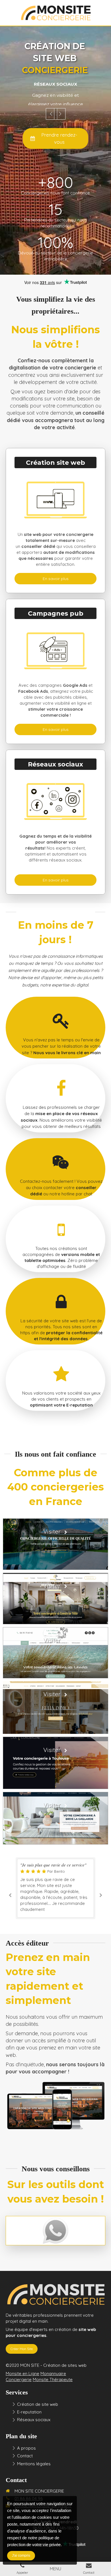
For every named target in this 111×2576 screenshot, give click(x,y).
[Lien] (55, 2230)
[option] (55, 91)
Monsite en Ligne (22, 2374)
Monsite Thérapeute (53, 2379)
